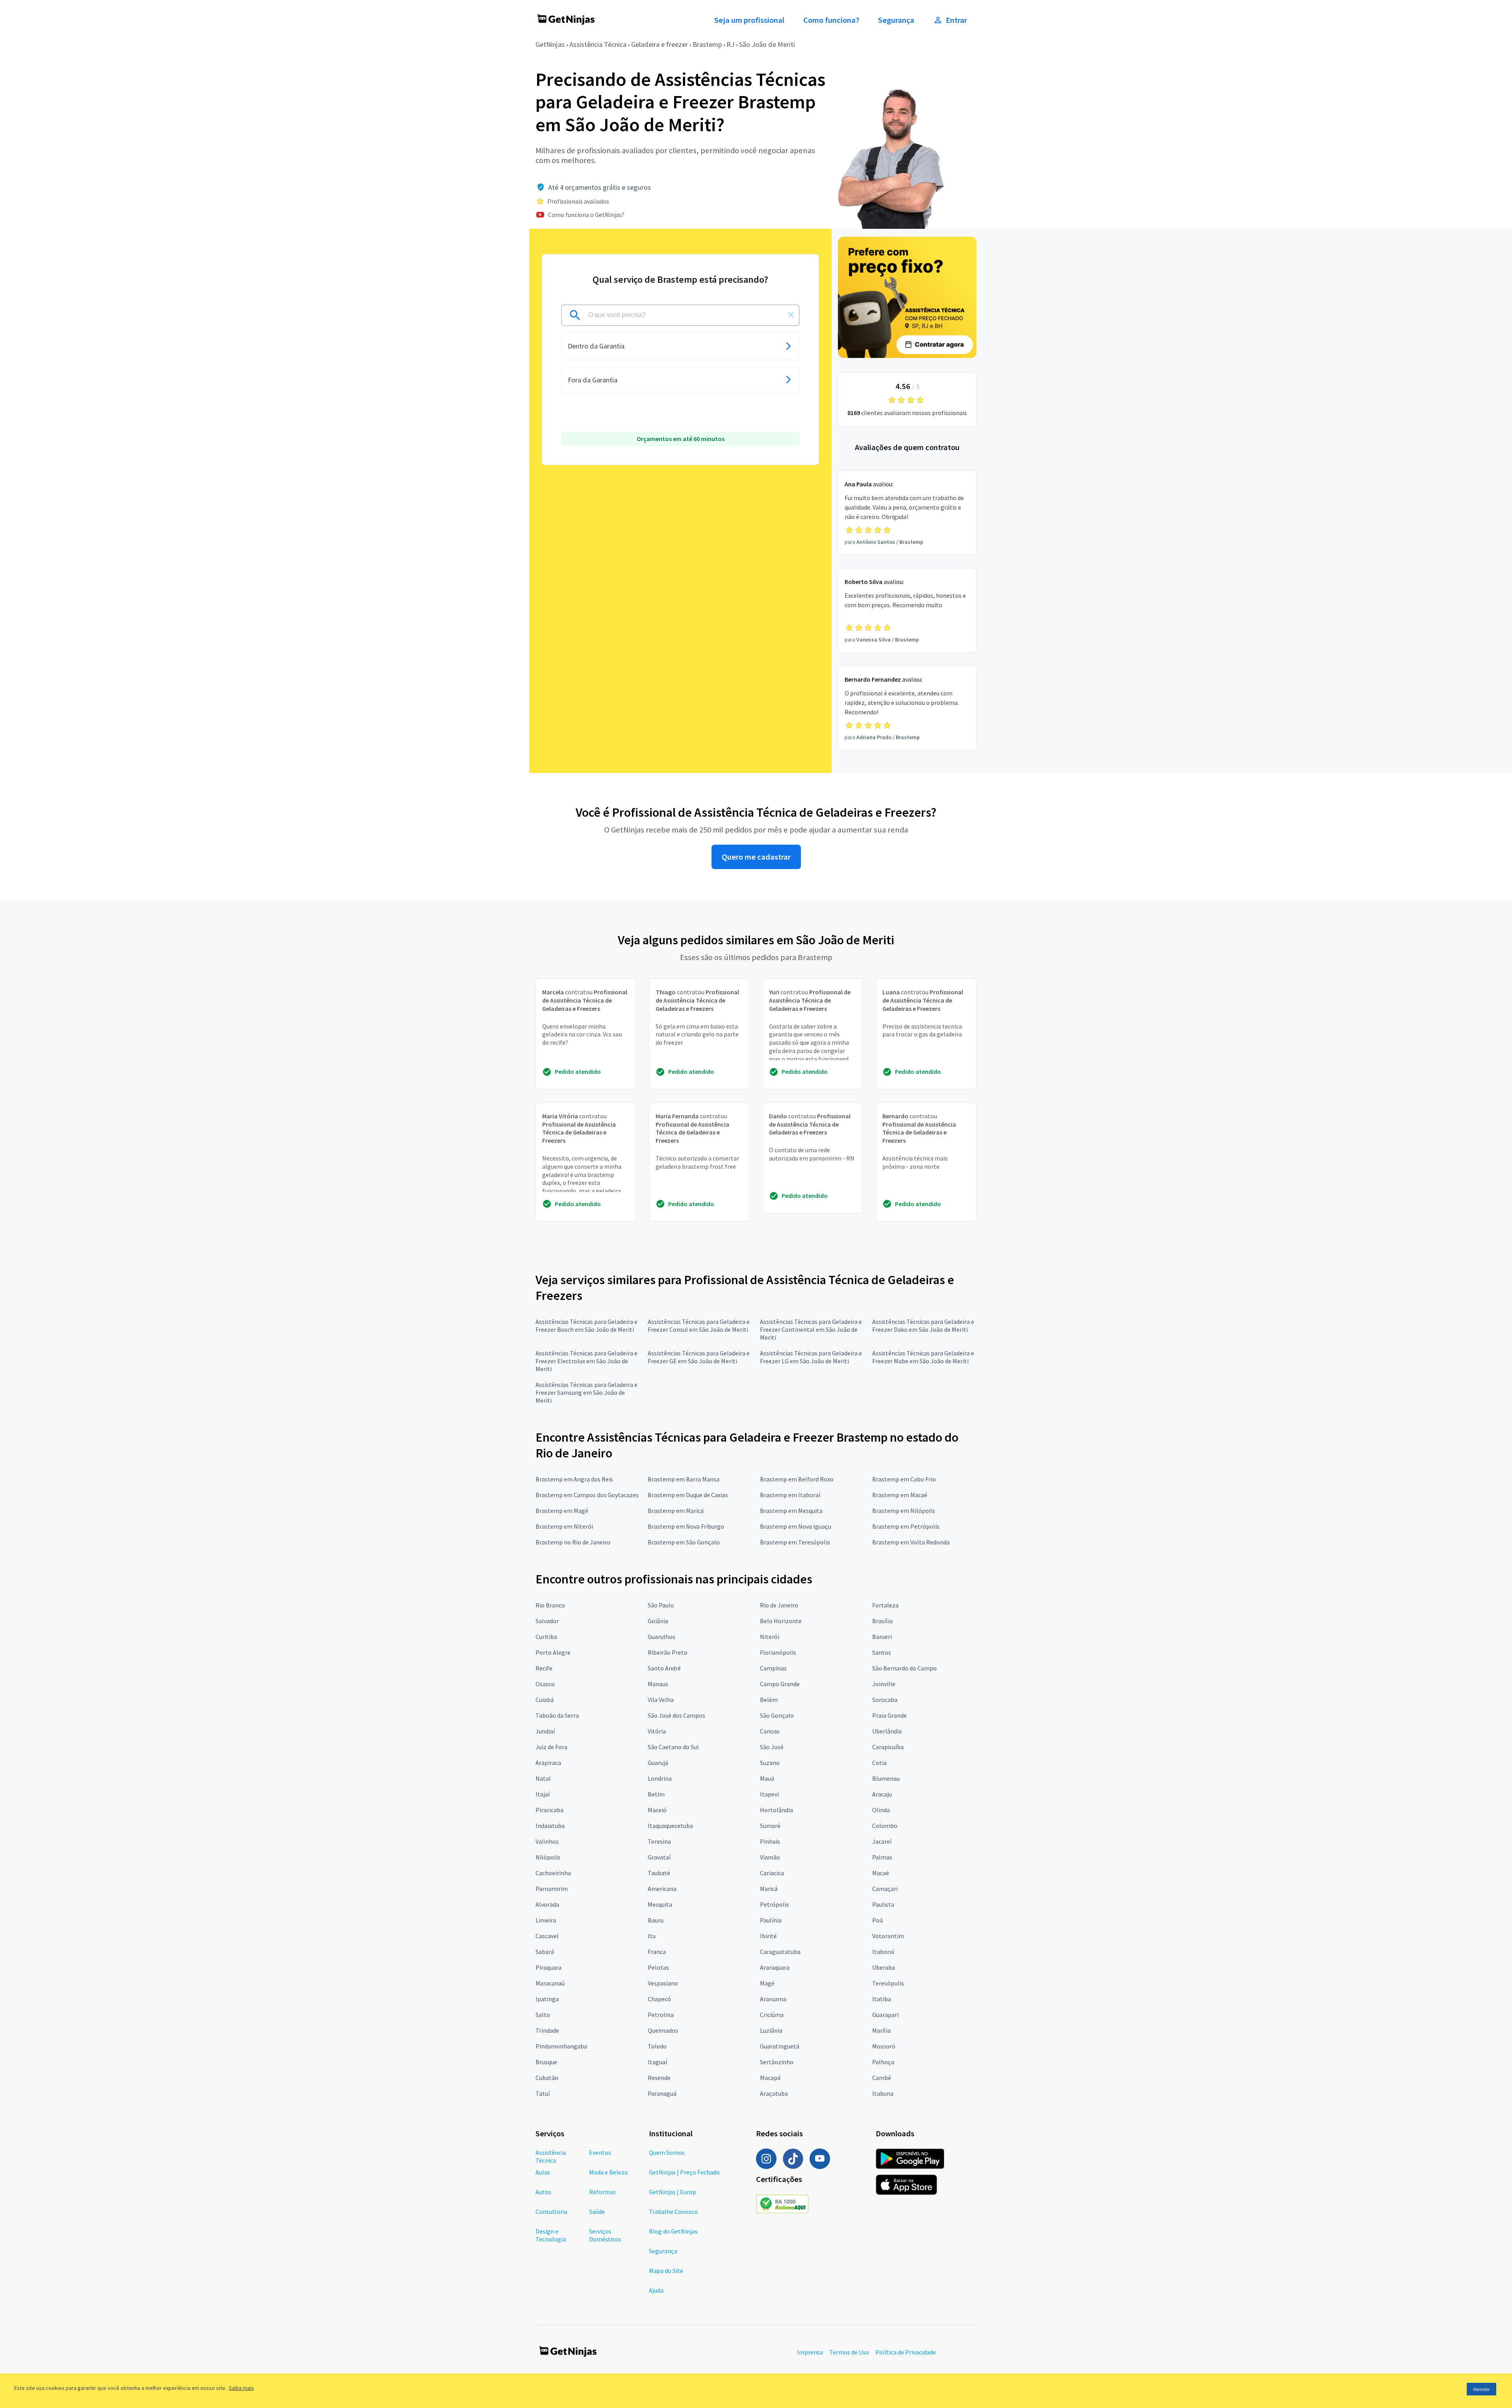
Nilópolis (548, 1857)
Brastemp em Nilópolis (904, 1511)
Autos (543, 2192)
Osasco (545, 1684)
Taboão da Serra (557, 1715)
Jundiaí (545, 1731)
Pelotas (658, 1967)
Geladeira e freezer (660, 44)
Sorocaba (885, 1700)
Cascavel (547, 1936)
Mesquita (660, 1904)
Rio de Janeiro (779, 1605)
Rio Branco (550, 1605)
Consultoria (551, 2212)
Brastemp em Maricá (676, 1511)
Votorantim (888, 1936)
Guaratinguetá (780, 2046)
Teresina (659, 1841)
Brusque (546, 2062)
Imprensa (810, 2352)
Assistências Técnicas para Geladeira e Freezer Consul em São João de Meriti (699, 1325)
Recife (544, 1668)
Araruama (773, 1999)
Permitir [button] (1481, 2389)
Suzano (770, 1763)
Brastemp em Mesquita (791, 1511)
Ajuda (656, 2290)
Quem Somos (667, 2152)
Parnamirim (552, 1889)
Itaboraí (883, 1952)
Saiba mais (241, 2388)
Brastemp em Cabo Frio (904, 1479)
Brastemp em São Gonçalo (684, 1542)
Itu (652, 1936)
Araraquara (775, 1967)
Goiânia (658, 1621)
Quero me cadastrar (756, 857)
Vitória (657, 1731)
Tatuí (543, 2093)
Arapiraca (548, 1763)
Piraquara (548, 1967)
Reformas (602, 2192)
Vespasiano (663, 1983)
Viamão (770, 1857)
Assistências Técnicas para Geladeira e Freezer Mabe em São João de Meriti (923, 1357)
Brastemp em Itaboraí (790, 1495)
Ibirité (768, 1936)
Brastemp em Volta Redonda (911, 1542)
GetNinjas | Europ (673, 2192)
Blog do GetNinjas (673, 2231)
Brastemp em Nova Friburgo (686, 1526)
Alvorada (547, 1904)
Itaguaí (657, 2062)
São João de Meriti (767, 44)
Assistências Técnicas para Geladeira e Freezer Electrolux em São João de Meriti (586, 1361)
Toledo (657, 2046)
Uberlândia (887, 1731)
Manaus (658, 1684)
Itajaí (543, 1794)
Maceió (657, 1810)
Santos (882, 1652)
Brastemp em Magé (562, 1511)
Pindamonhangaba (561, 2046)
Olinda (881, 1810)
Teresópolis (888, 1983)
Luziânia (771, 2030)
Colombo (885, 1826)
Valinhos (547, 1841)
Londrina (660, 1778)
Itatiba (882, 1999)
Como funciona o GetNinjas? (586, 215)
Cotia (879, 1763)
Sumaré (770, 1826)
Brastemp (707, 44)
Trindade (547, 2030)
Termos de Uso (849, 2352)
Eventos (600, 2152)
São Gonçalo (777, 1715)
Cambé (882, 2078)
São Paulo (661, 1605)
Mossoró (884, 2046)
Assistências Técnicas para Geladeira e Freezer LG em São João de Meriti (811, 1357)
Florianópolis (778, 1652)
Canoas (770, 1731)
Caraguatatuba (780, 1952)
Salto (543, 2015)
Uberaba (884, 1967)
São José (772, 1747)
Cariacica (772, 1873)
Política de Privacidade (906, 2352)
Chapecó (659, 1999)
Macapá (770, 2078)
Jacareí (882, 1841)
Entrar (956, 20)
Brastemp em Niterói (564, 1526)
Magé (767, 1983)
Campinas (773, 1668)
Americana (662, 1889)
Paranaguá (662, 2093)
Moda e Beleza (608, 2172)
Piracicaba (549, 1810)
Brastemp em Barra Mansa (684, 1479)
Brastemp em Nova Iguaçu (796, 1526)
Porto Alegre (553, 1652)
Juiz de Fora (551, 1747)
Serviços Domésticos (605, 2235)
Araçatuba (774, 2093)
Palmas (882, 1857)
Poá (877, 1920)
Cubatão (547, 2078)
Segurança (896, 20)
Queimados (663, 2030)
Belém (769, 1700)
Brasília (882, 1621)
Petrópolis (775, 1904)
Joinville (884, 1684)
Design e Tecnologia (551, 2235)
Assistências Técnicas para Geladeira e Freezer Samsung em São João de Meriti (586, 1392)
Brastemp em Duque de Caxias (688, 1495)
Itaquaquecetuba (670, 1826)
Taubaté (659, 1873)
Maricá (769, 1889)
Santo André (664, 1668)
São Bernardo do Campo (904, 1668)
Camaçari (885, 1889)
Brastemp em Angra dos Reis (574, 1479)
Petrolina (661, 2015)
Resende (659, 2078)
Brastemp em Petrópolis (906, 1526)
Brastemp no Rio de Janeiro (573, 1542)
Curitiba (546, 1637)
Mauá (767, 1778)
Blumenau (886, 1778)
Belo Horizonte (781, 1621)
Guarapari (885, 2015)
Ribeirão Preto (668, 1652)
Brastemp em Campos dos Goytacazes (587, 1495)
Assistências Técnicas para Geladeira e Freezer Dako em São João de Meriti (923, 1325)
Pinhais (770, 1841)
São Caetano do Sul (673, 1747)
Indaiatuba (550, 1826)
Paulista (883, 1904)
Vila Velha (661, 1700)
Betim (656, 1794)
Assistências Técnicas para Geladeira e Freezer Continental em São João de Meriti (811, 1329)
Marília (881, 2030)
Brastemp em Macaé (900, 1495)
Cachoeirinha (553, 1873)
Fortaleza (885, 1605)
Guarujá (658, 1763)
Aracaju (882, 1794)
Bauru (656, 1920)
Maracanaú (550, 1983)
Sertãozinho (777, 2062)
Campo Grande (780, 1684)
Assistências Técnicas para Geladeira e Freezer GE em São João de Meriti (699, 1357)
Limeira (546, 1920)
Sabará (545, 1952)
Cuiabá (545, 1700)
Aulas (543, 2172)
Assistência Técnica (598, 44)
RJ (730, 44)
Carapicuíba (888, 1747)
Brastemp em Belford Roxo (797, 1479)
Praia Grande (889, 1715)
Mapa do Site (666, 2271)
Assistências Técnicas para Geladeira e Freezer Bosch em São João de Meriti (586, 1325)
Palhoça (883, 2062)
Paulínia (771, 1920)
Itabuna (883, 2093)
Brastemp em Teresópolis (795, 1542)
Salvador (547, 1621)
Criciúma (772, 2015)
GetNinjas (550, 44)
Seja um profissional (749, 20)
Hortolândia (776, 1810)
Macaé (881, 1873)
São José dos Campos (676, 1715)
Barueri (882, 1637)
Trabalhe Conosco (673, 2212)
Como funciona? (831, 20)
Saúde (597, 2212)
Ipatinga (547, 1999)
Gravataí (659, 1857)
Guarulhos (661, 1637)
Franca (657, 1952)
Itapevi (769, 1794)
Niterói (770, 1637)
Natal (543, 1778)
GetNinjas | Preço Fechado (684, 2172)
